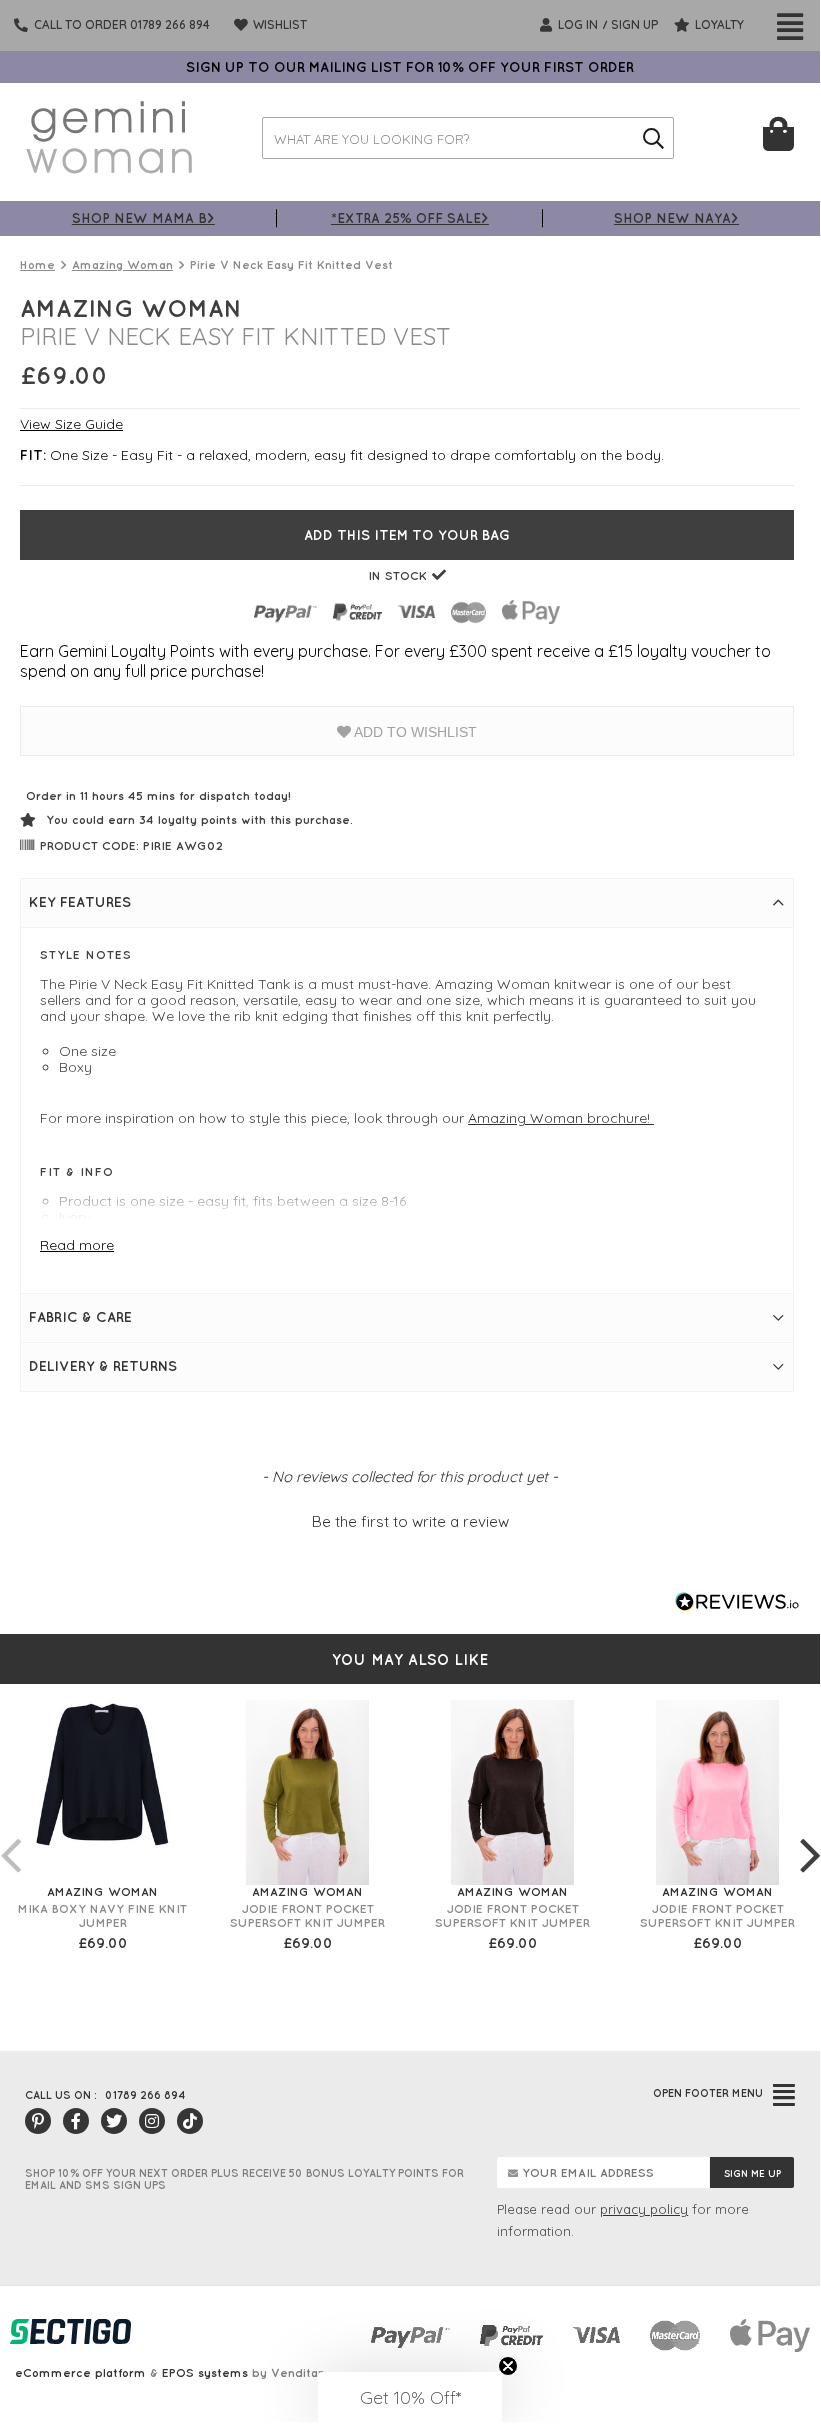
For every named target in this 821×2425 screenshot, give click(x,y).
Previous (10, 1835)
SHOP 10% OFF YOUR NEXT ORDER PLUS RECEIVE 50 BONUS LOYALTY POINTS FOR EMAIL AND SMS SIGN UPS (244, 2179)
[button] (410, 1519)
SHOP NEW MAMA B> (143, 217)
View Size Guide (71, 424)
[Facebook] (76, 2121)
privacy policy (644, 2209)
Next (810, 1835)
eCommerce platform (80, 2372)
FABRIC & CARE (80, 1317)
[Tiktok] (190, 2121)
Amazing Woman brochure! (561, 1118)
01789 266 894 (145, 2095)
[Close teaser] (508, 2366)
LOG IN (576, 24)
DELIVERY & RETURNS (103, 1366)
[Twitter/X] (114, 2121)
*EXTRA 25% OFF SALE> (410, 217)
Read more (77, 1245)
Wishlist (278, 24)
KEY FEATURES (80, 902)
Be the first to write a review (410, 1521)
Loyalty (718, 24)
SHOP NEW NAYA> (676, 217)
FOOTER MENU (708, 2093)
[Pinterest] (38, 2121)
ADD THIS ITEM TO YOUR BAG (407, 535)
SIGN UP (635, 24)
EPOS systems (205, 2372)
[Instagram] (152, 2121)
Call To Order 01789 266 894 (122, 24)
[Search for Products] (653, 138)
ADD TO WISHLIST (414, 732)
